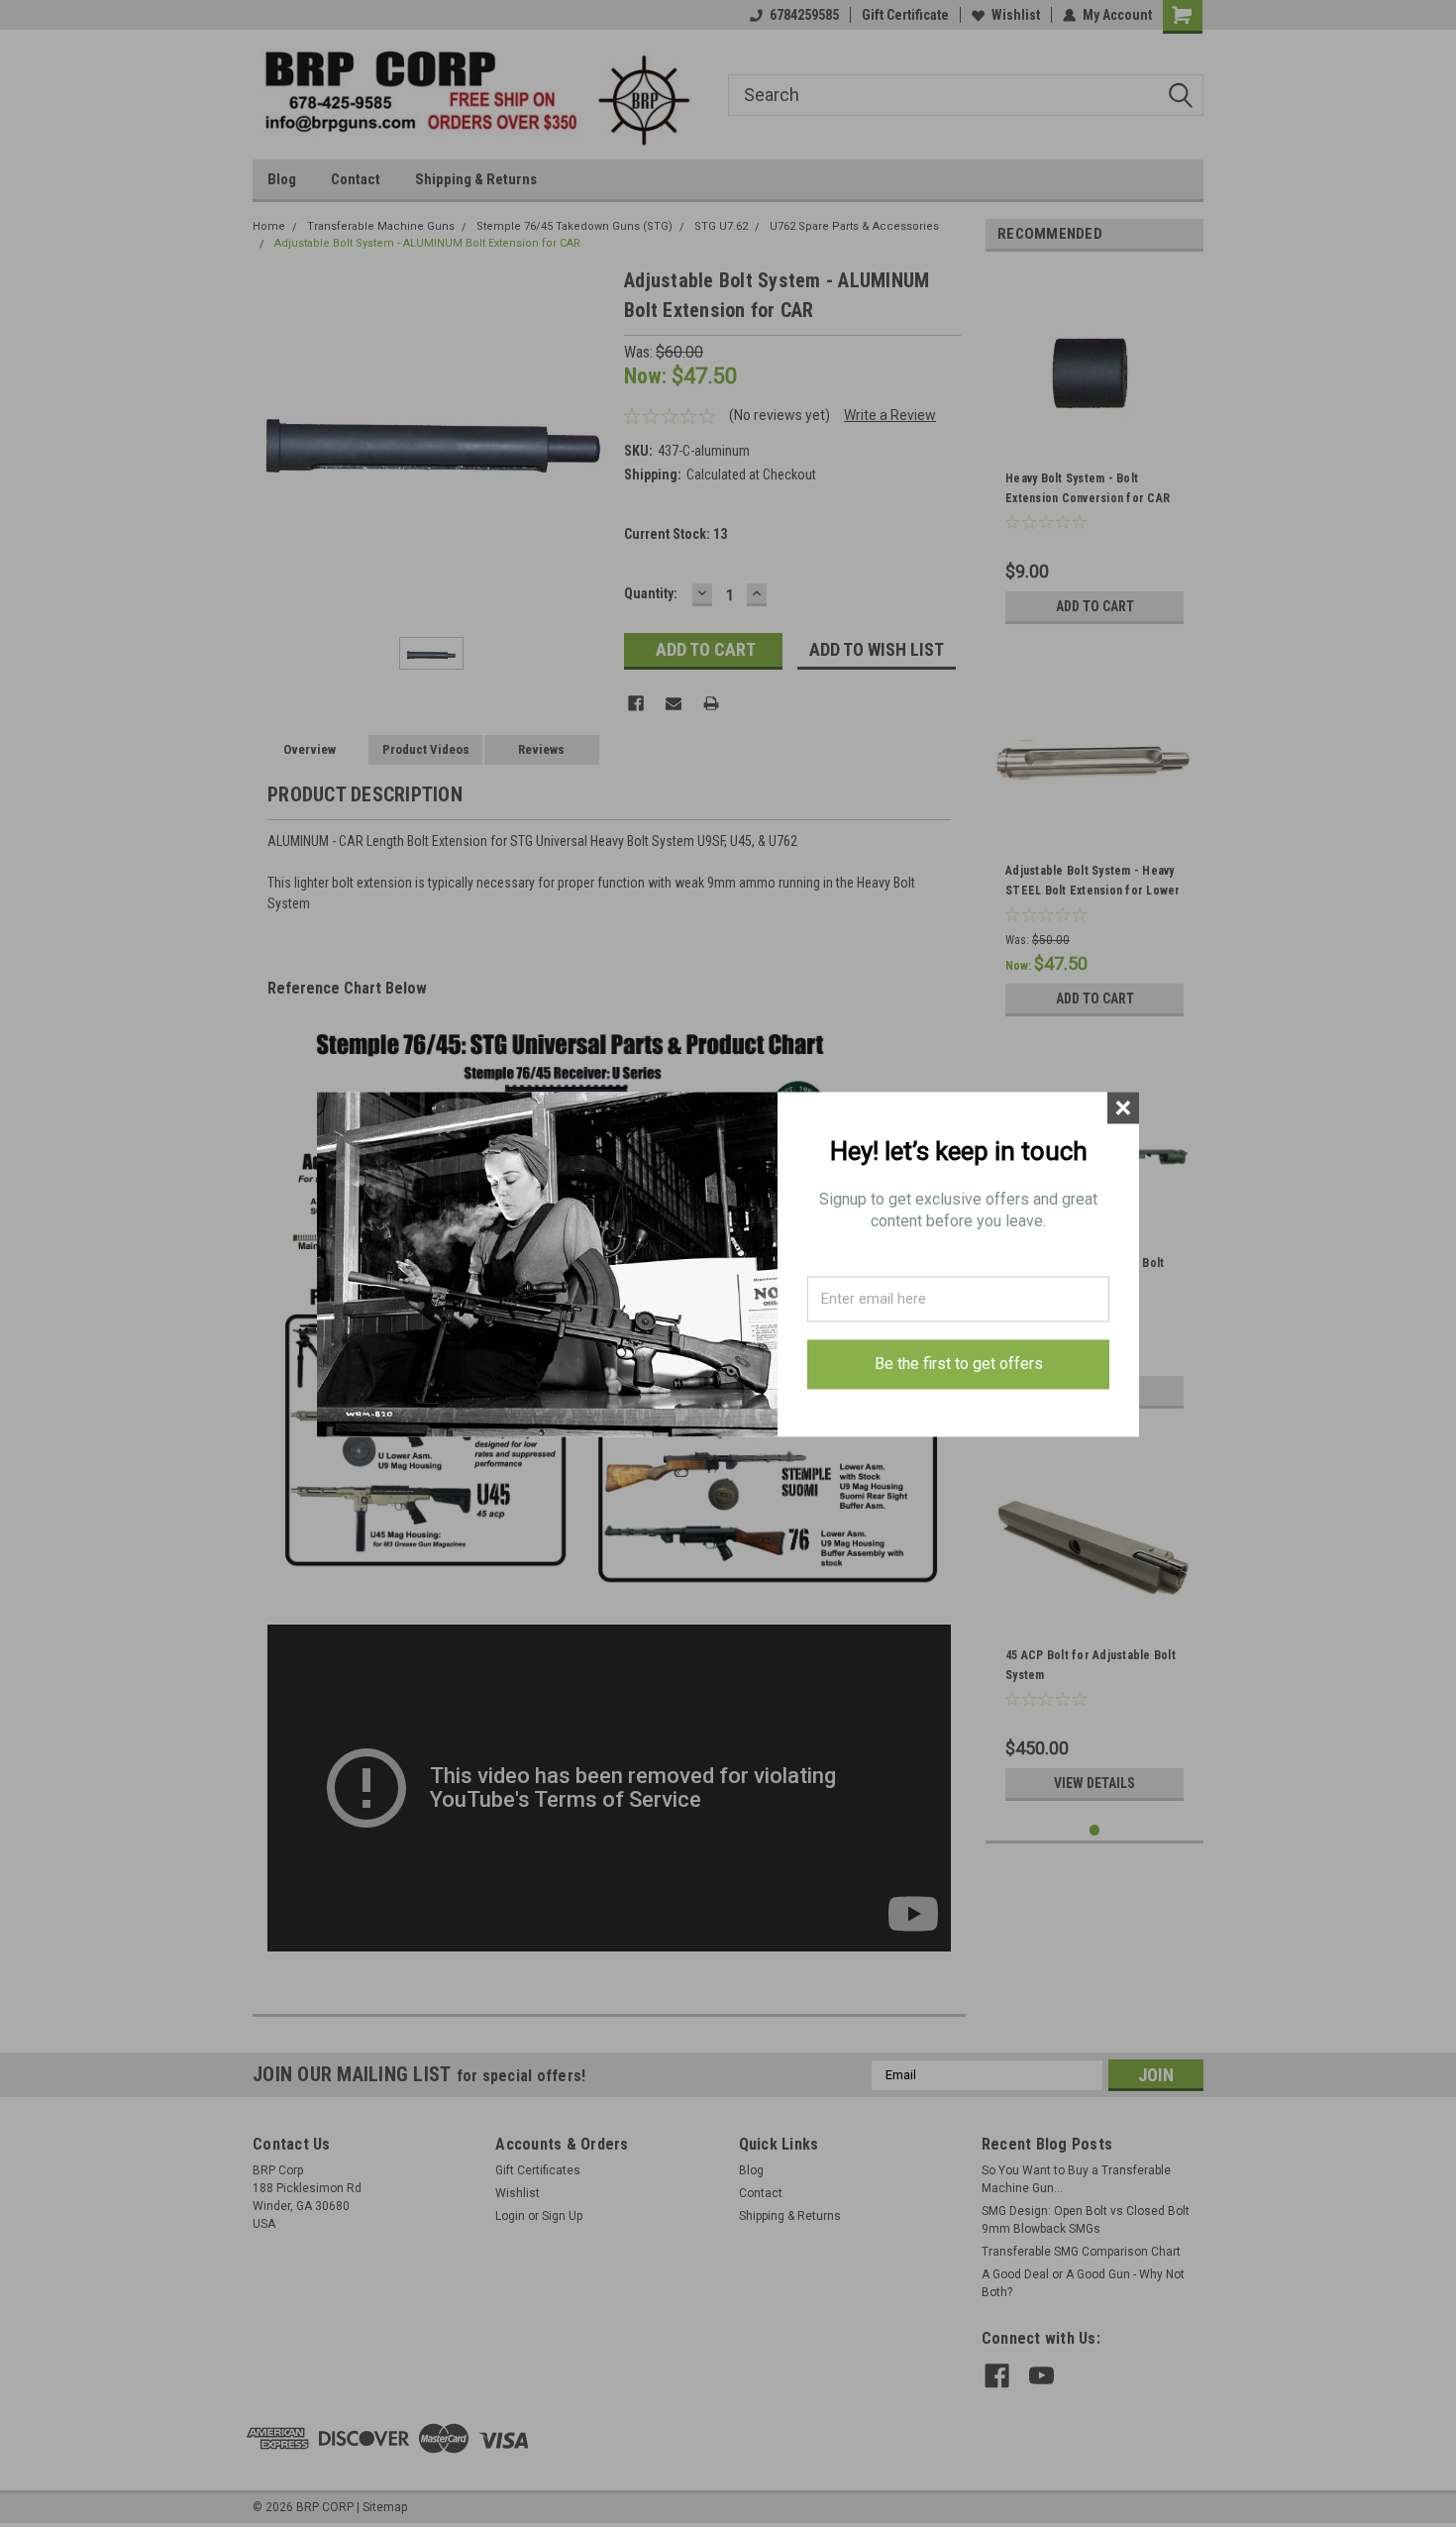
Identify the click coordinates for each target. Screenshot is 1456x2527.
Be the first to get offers (959, 1364)
